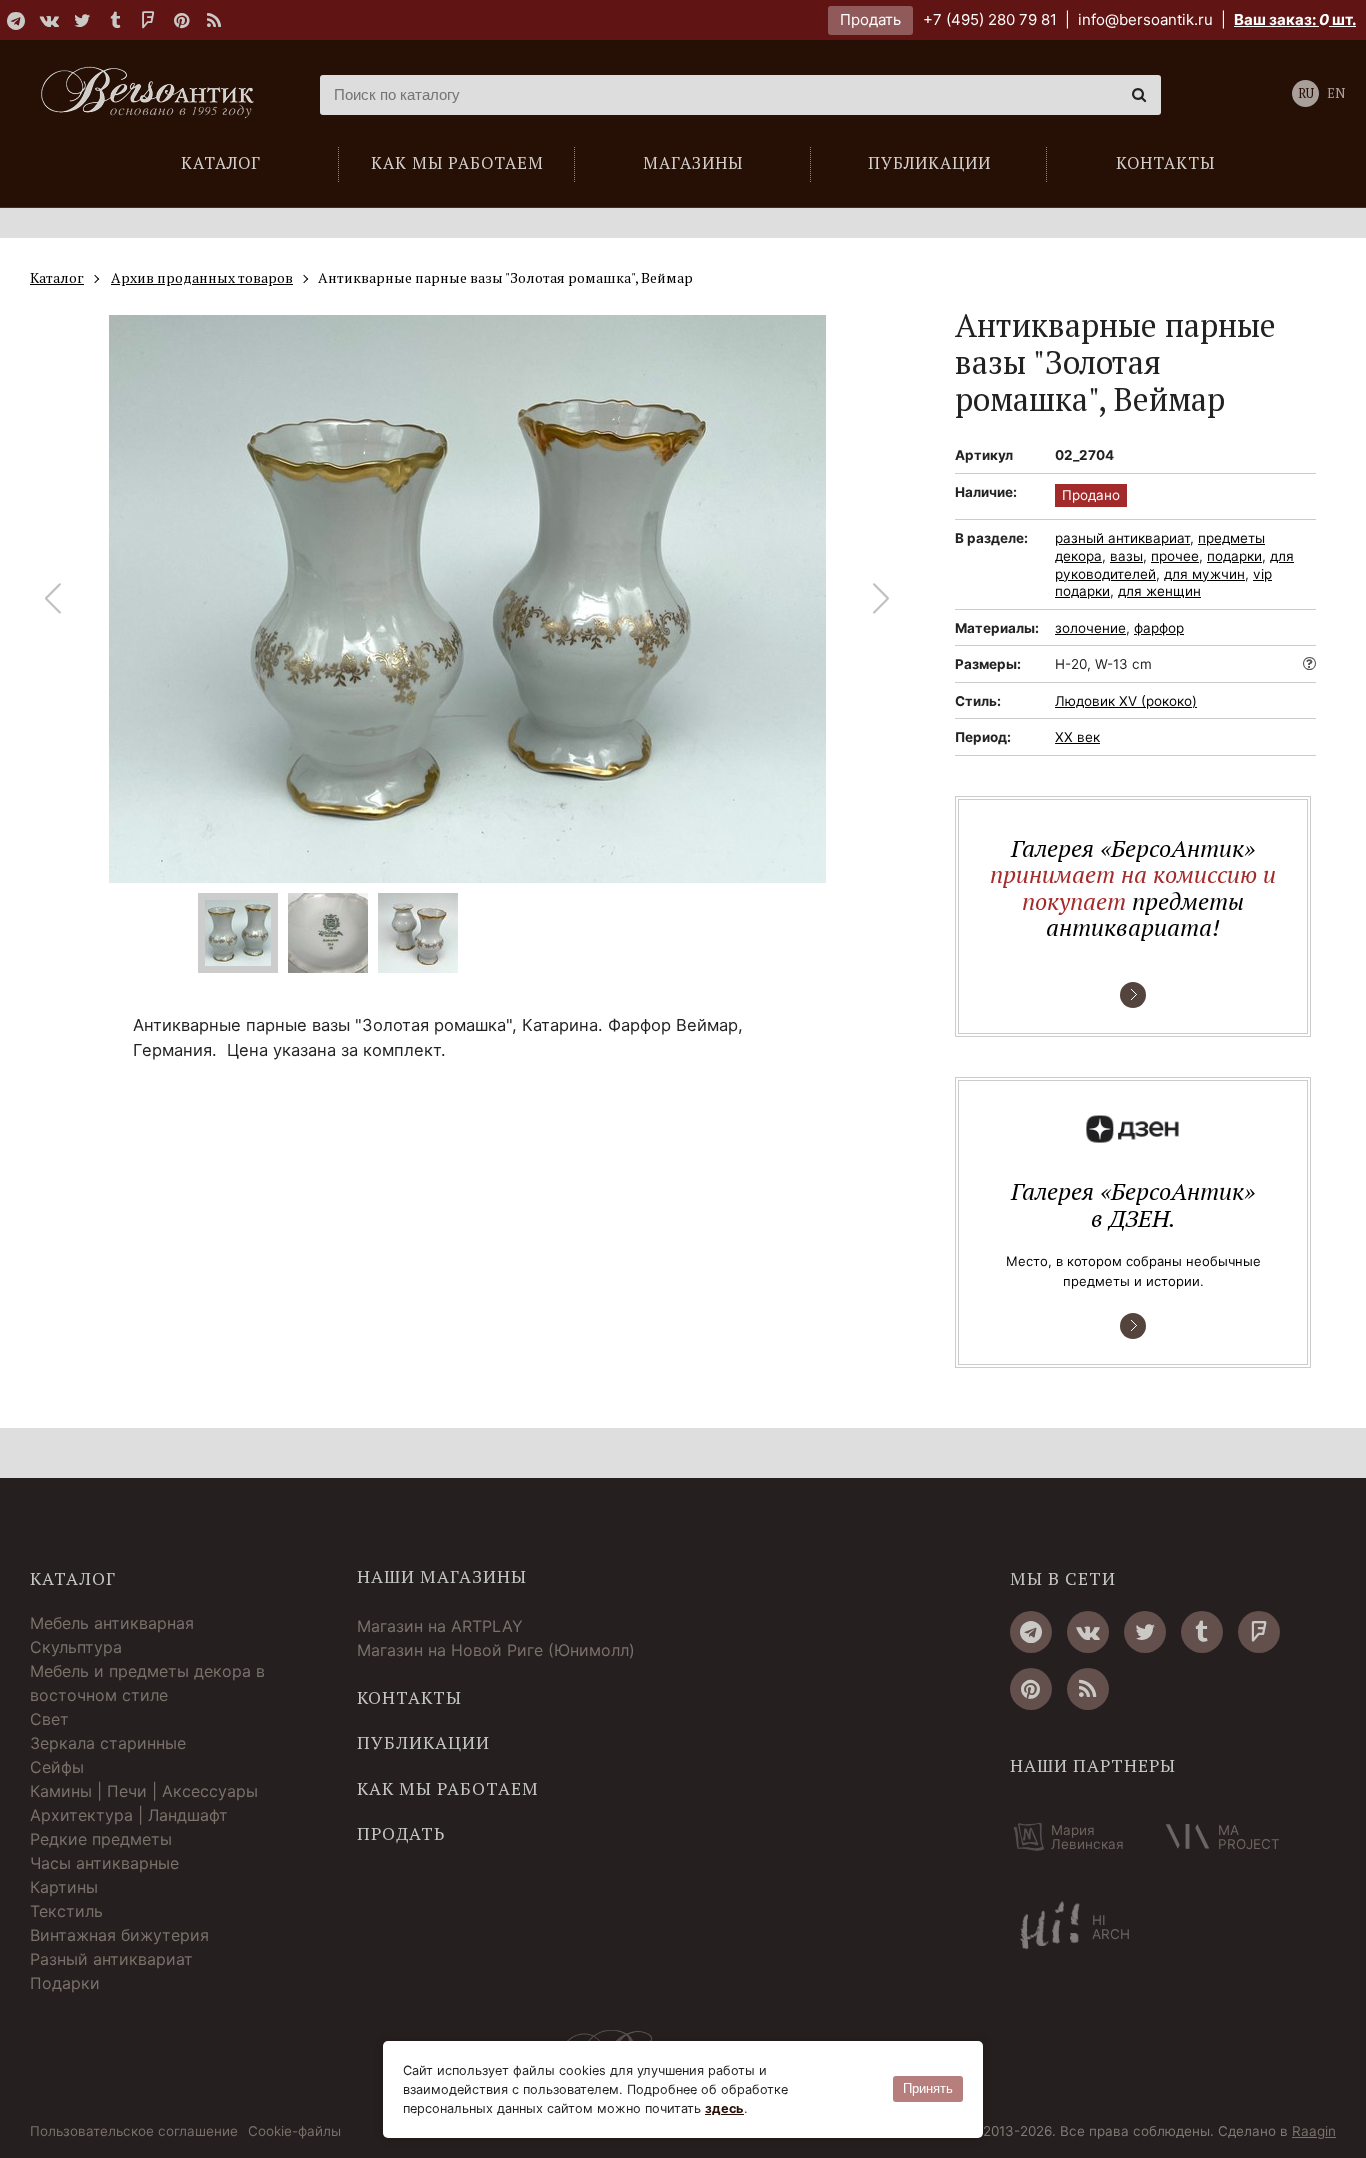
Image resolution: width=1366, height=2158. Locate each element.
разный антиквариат (1122, 538)
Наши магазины (442, 1577)
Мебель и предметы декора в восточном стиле (147, 1683)
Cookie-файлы (294, 2132)
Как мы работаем (448, 1789)
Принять (928, 2088)
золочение (1090, 628)
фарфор (1159, 628)
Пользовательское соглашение (134, 2132)
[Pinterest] (181, 20)
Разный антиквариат (111, 1959)
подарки (1234, 556)
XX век (1077, 737)
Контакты (409, 1698)
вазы (1126, 556)
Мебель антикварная (112, 1623)
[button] (881, 599)
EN (1336, 93)
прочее (1175, 556)
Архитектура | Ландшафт (129, 1815)
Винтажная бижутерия (119, 1935)
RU (1306, 93)
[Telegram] (16, 20)
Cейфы (57, 1767)
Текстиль (66, 1911)
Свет (49, 1719)
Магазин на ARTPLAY (440, 1626)
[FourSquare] (148, 20)
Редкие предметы (101, 1839)
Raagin (1314, 2131)
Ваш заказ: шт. (1295, 19)
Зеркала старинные (108, 1743)
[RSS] (214, 20)
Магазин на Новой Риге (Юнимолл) (496, 1650)
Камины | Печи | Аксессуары (144, 1791)
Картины (64, 1887)
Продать (870, 19)
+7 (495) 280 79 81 (990, 19)
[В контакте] (49, 20)
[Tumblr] (115, 20)
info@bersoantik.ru (1145, 19)
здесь (724, 2108)
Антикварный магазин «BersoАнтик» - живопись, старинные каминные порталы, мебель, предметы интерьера (155, 95)
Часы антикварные (104, 1863)
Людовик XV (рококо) (1126, 701)
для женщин (1159, 591)
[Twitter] (82, 20)
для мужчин (1204, 574)
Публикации (423, 1743)
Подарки (65, 1983)
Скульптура (76, 1647)
